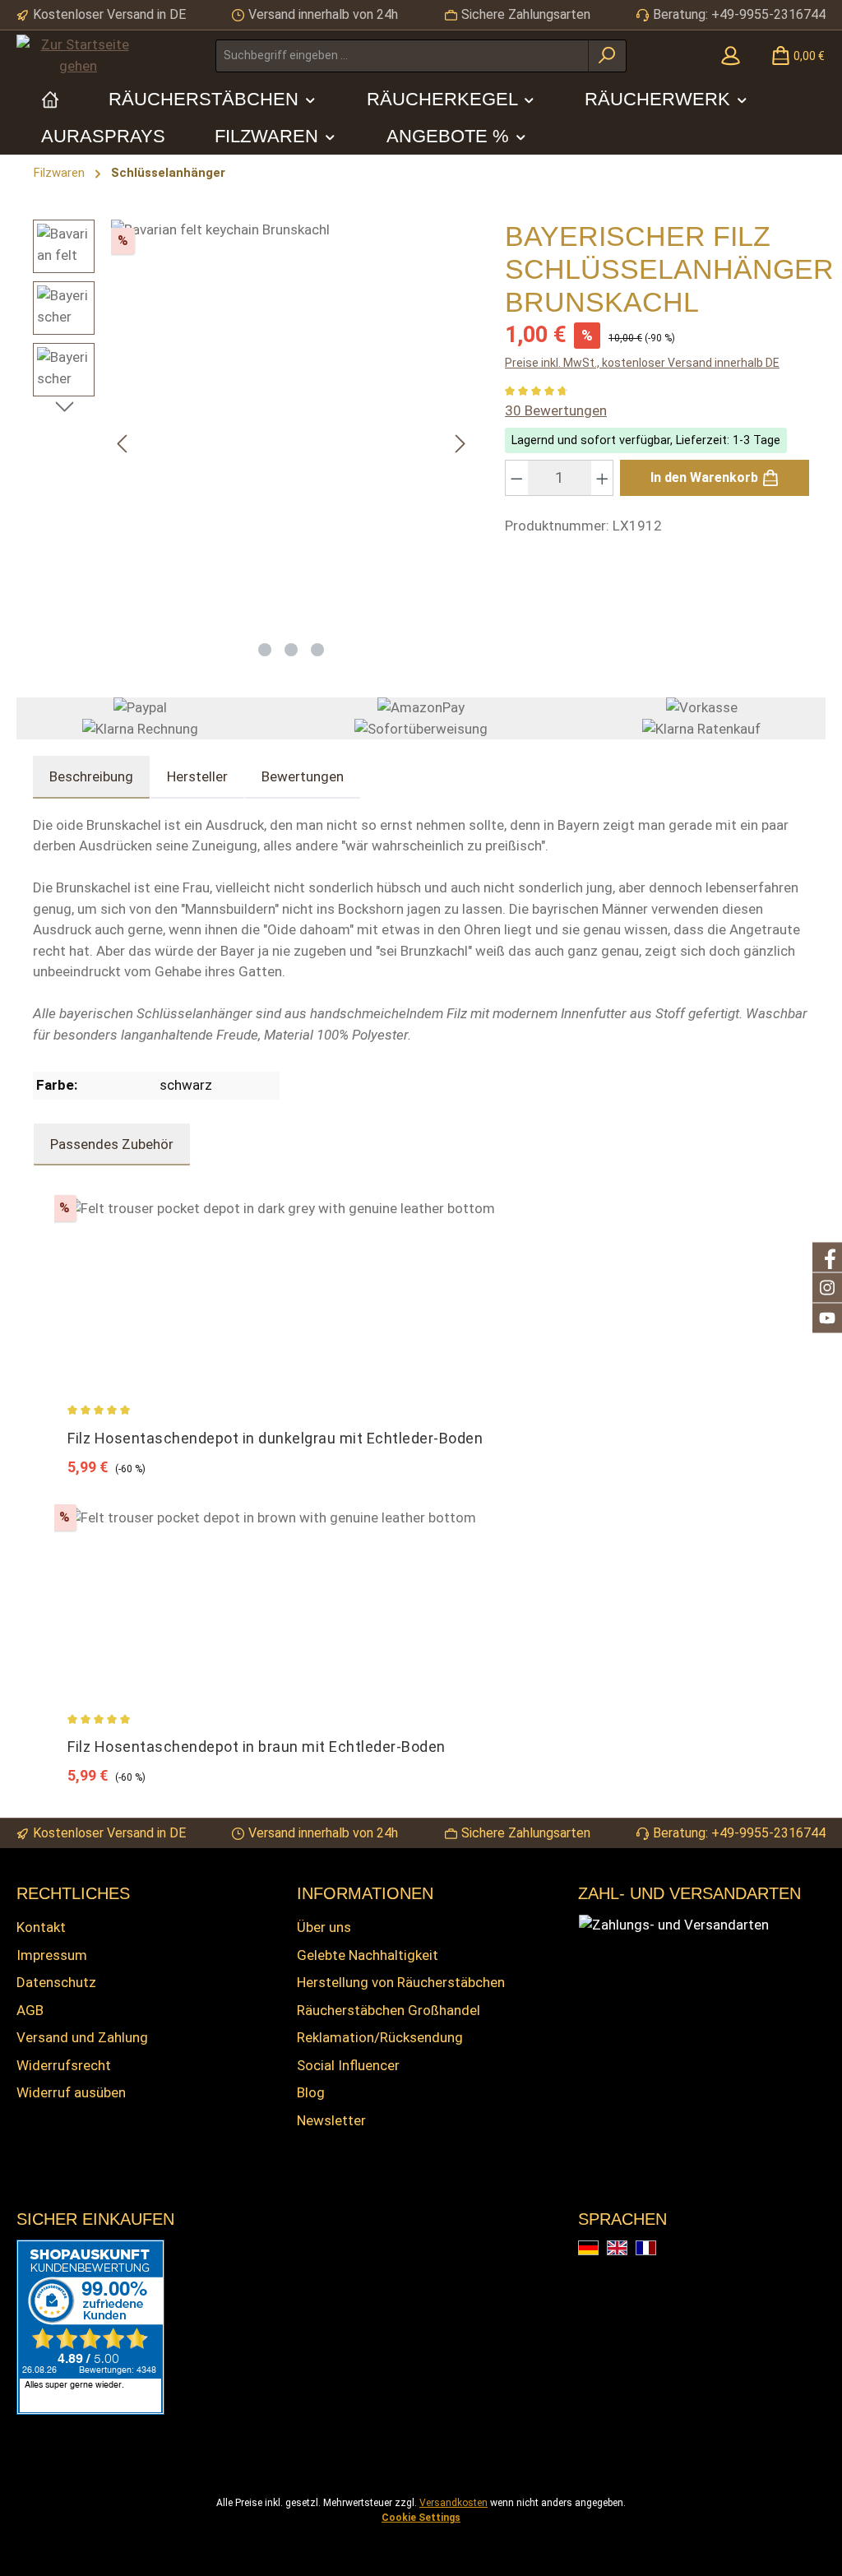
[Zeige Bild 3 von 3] (317, 650)
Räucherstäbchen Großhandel (389, 2010)
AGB (30, 2010)
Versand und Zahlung (82, 2037)
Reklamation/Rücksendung (380, 2037)
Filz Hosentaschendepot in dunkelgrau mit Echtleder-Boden (275, 1438)
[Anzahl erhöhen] (603, 478)
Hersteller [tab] (197, 776)
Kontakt (41, 1927)
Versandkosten (453, 2503)
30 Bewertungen (556, 410)
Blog (311, 2092)
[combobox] (402, 56)
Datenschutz (56, 1982)
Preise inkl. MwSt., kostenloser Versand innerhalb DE (642, 363)
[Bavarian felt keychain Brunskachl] (291, 425)
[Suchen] (607, 56)
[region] (252, 444)
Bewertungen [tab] (303, 776)
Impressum (52, 1955)
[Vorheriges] (123, 444)
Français (656, 2249)
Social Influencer (348, 2065)
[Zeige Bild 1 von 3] (265, 650)
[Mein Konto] (731, 56)
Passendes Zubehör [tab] (112, 1144)
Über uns (324, 1927)
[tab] (91, 777)
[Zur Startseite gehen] (78, 56)
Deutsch (598, 2249)
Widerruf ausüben (71, 2092)
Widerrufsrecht (64, 2065)
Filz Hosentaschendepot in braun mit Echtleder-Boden (257, 1747)
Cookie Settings (421, 2518)
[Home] (50, 99)
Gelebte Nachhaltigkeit (368, 1955)
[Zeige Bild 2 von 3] (291, 650)
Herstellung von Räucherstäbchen (401, 1982)
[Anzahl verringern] (516, 478)
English (627, 2249)
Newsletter (331, 2120)
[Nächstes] (460, 444)
